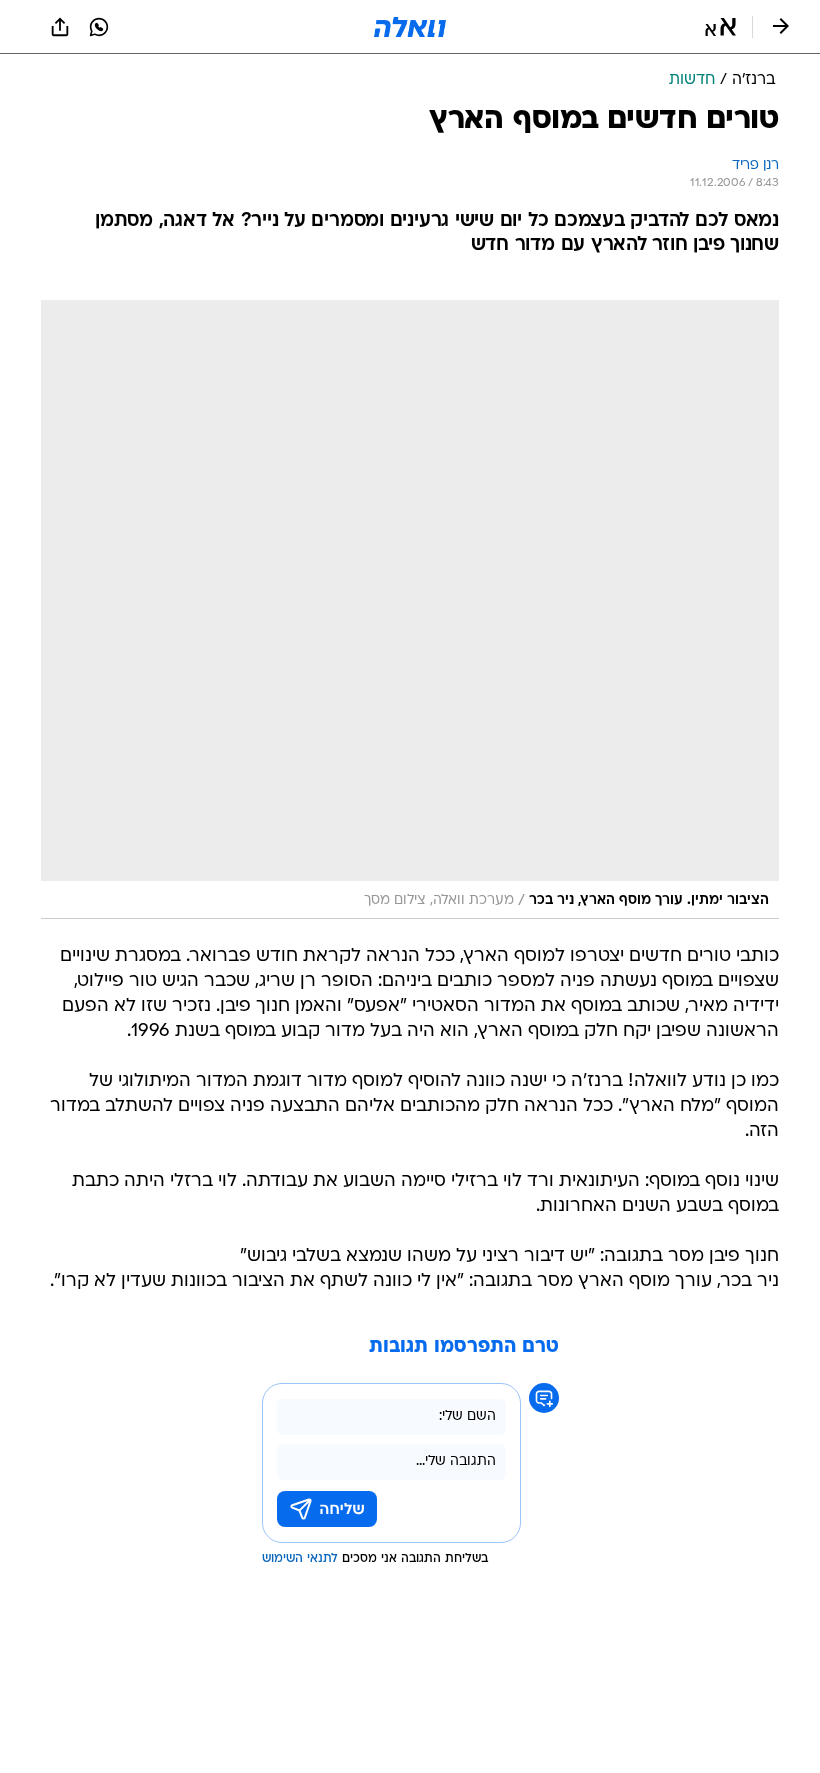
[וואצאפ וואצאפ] (99, 27)
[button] (720, 27)
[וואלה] (410, 27)
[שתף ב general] (60, 27)
